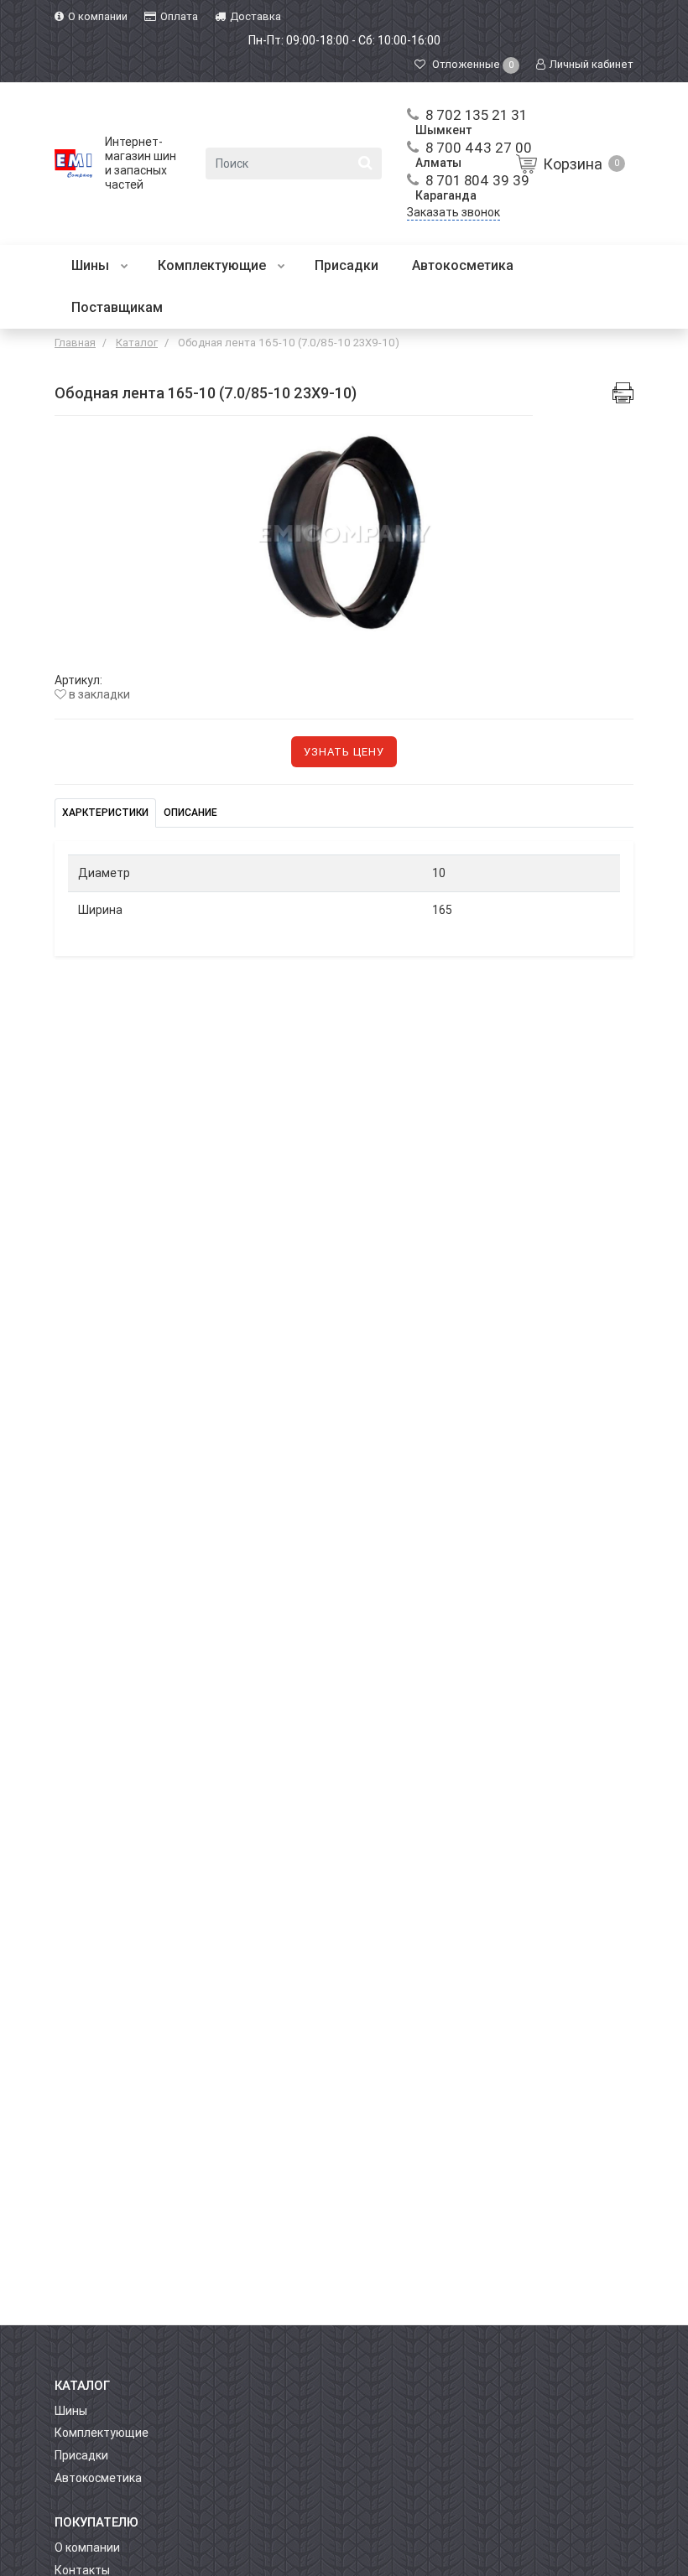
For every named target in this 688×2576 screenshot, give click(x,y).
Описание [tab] (190, 813)
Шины (92, 265)
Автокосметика (463, 265)
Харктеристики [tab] (105, 813)
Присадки (347, 265)
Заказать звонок (453, 212)
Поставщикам (117, 307)
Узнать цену (344, 752)
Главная (75, 343)
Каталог (137, 343)
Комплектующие (214, 265)
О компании (87, 2547)
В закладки (98, 694)
